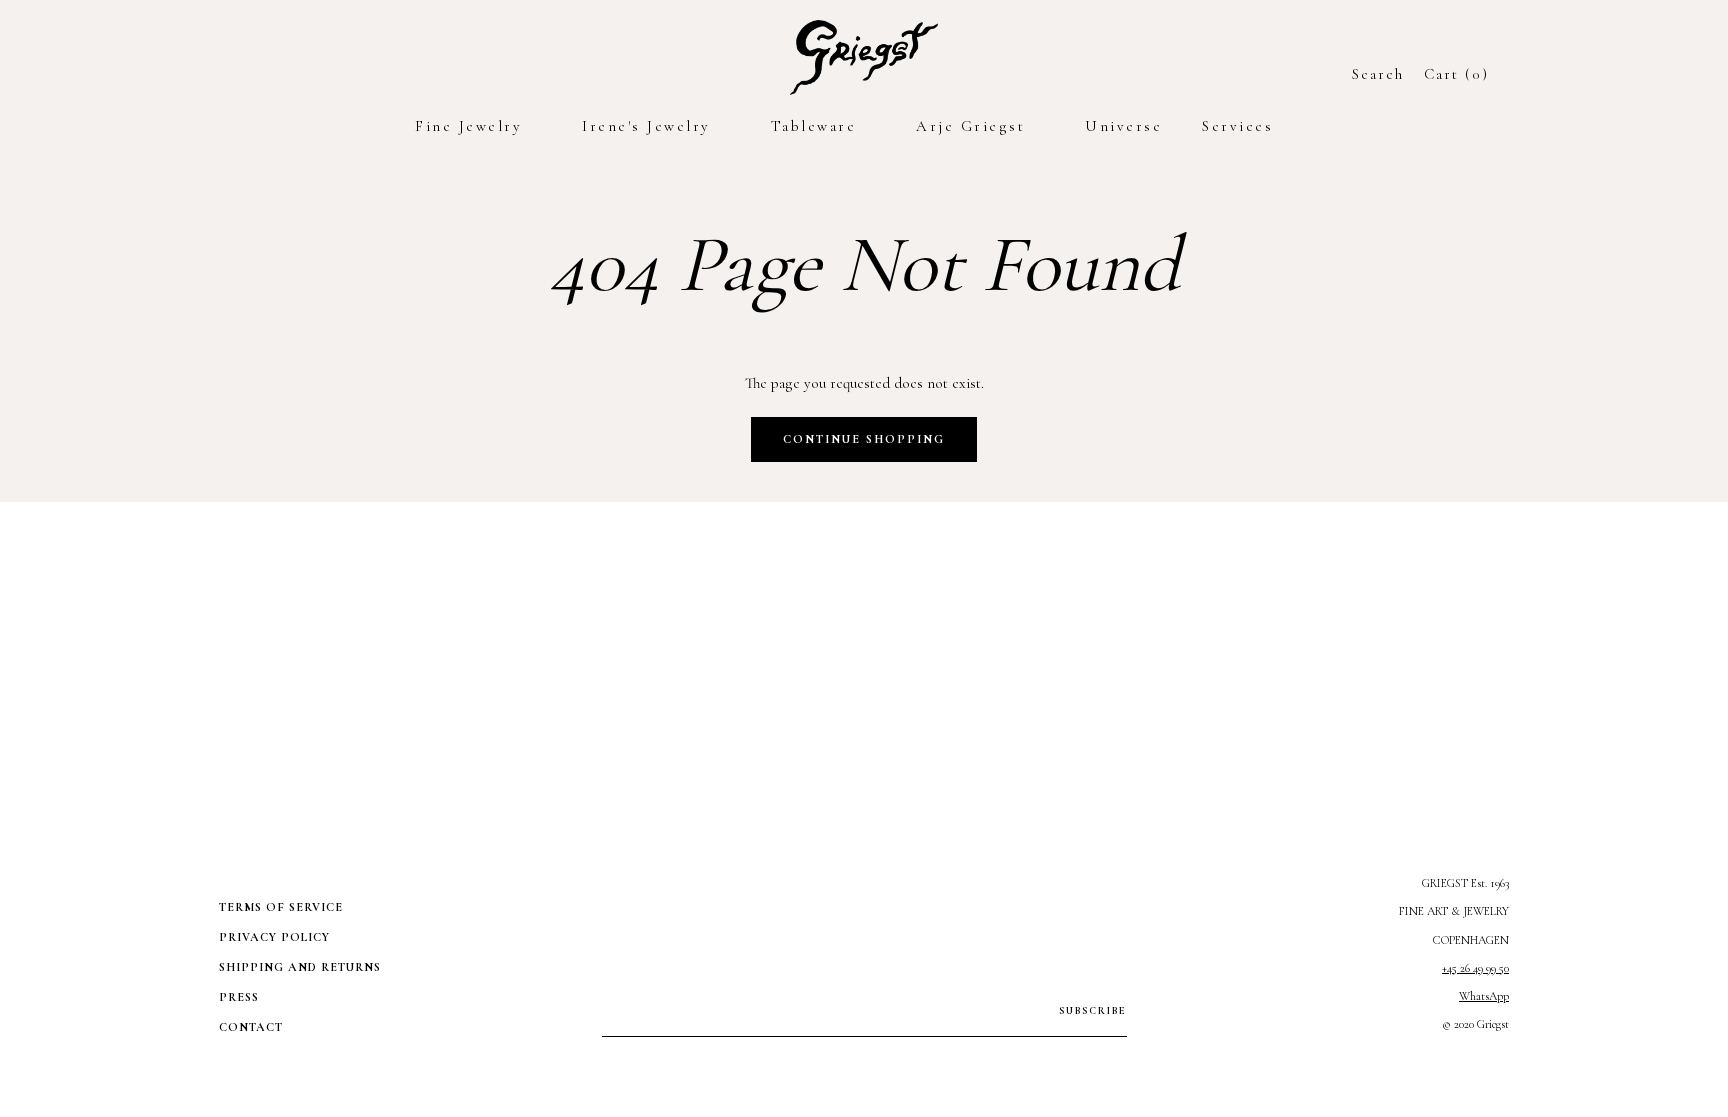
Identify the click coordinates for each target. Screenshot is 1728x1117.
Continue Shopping (864, 439)
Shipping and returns (300, 967)
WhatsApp (1484, 996)
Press (239, 997)
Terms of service (281, 907)
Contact (251, 1027)
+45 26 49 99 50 (1475, 968)
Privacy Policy (274, 937)
